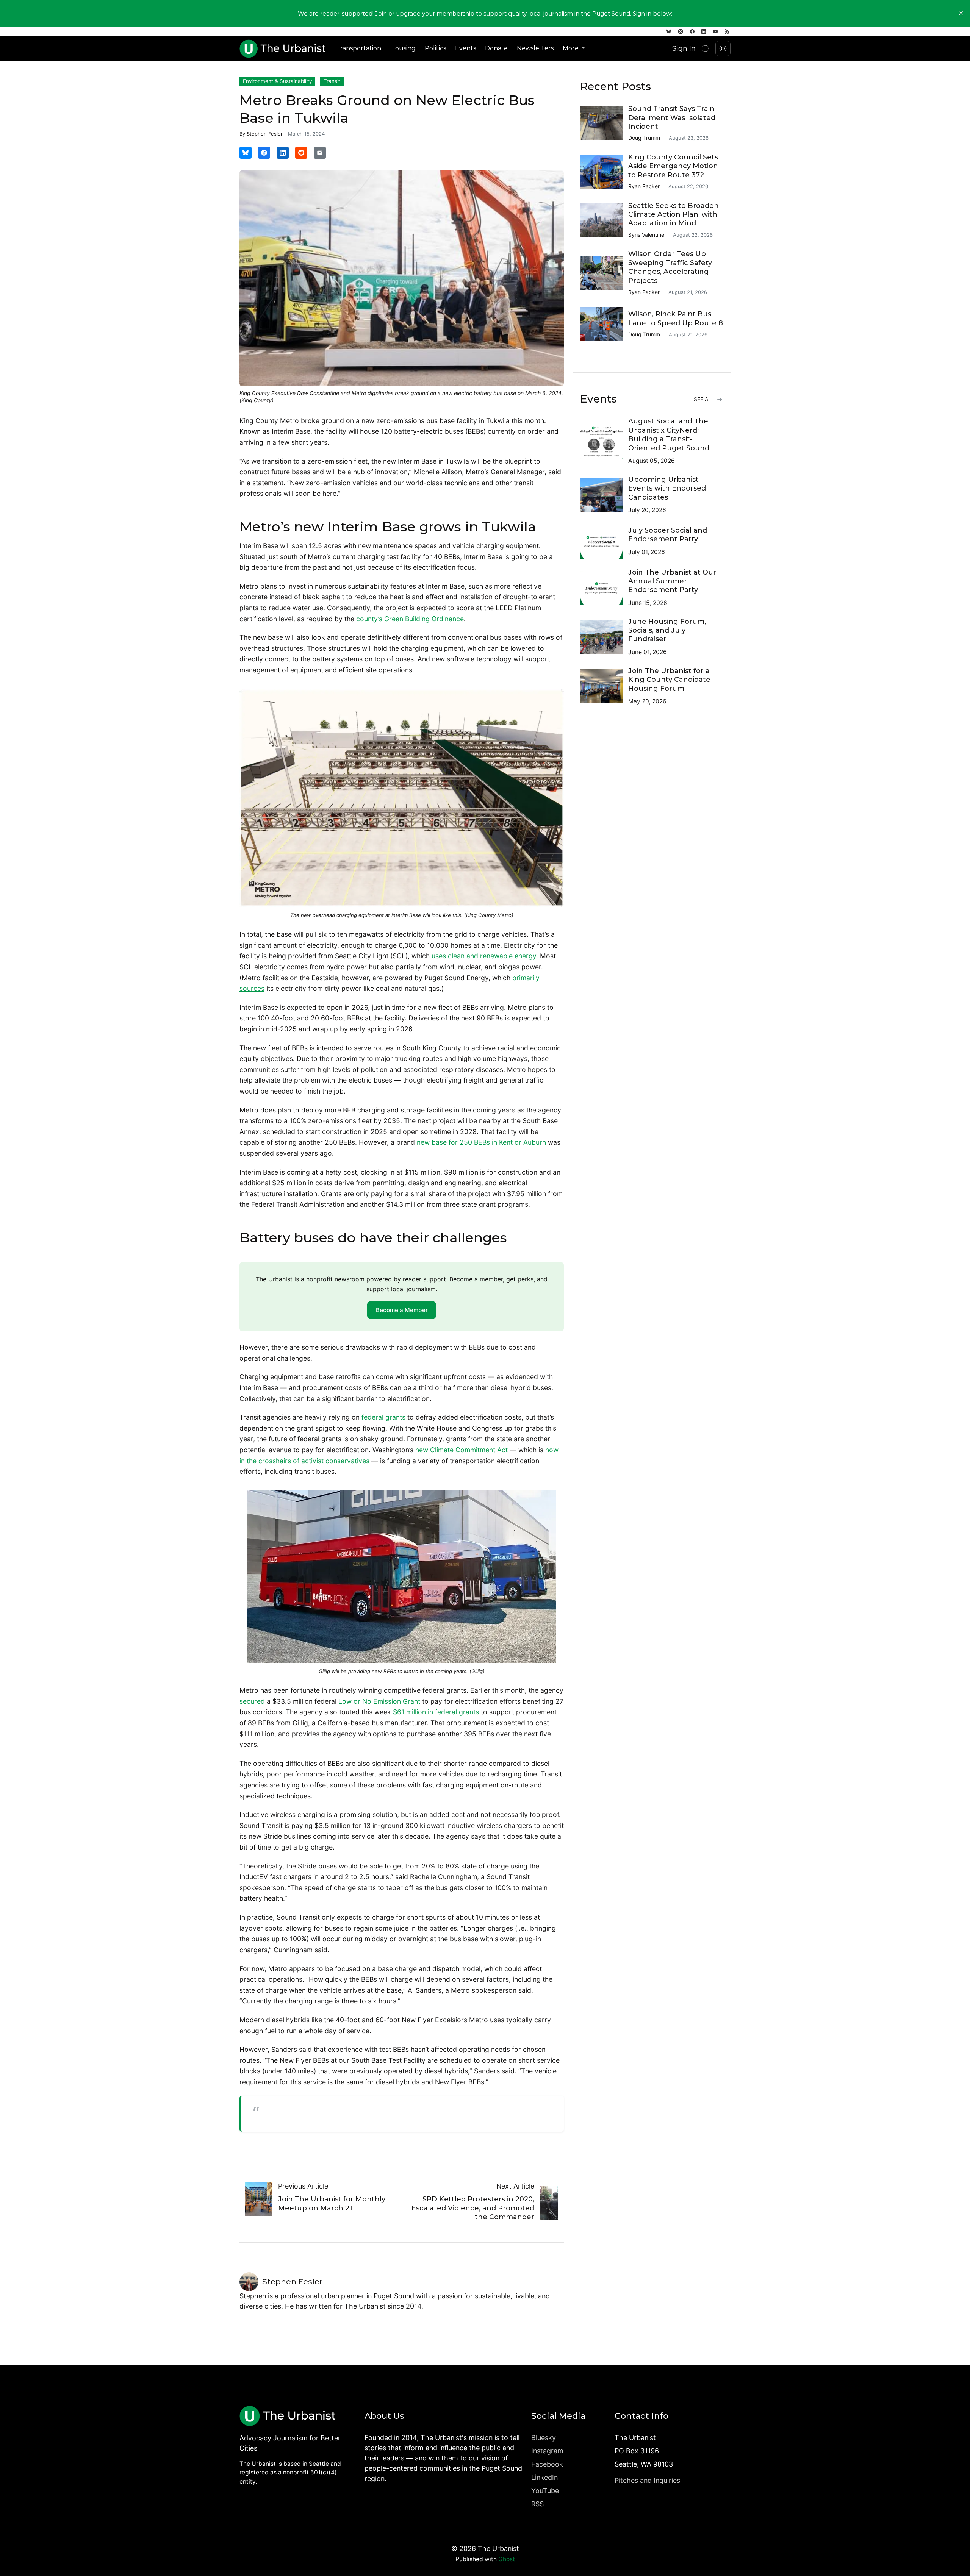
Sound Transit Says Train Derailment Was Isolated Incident (672, 118)
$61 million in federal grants (436, 1712)
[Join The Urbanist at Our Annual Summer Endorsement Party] (604, 588)
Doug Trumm (644, 138)
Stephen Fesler (265, 134)
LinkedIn (544, 2477)
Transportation (359, 48)
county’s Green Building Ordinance (410, 619)
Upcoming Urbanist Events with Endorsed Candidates (667, 488)
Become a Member (402, 1310)
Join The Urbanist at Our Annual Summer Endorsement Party (672, 581)
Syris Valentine (646, 235)
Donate (496, 48)
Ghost (507, 2559)
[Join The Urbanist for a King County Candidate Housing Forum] (604, 686)
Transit (332, 81)
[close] (961, 13)
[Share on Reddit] (301, 153)
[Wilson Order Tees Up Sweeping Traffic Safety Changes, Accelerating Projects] (604, 273)
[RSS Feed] (727, 31)
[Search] (706, 49)
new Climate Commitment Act (462, 1450)
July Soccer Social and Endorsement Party (668, 535)
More (571, 48)
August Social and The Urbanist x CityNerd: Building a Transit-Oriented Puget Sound (669, 434)
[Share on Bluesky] (246, 153)
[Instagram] (681, 31)
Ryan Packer (644, 186)
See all (705, 399)
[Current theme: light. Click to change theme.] (723, 48)
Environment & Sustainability (277, 81)
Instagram (547, 2451)
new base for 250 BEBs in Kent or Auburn (481, 1142)
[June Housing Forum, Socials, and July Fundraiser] (604, 637)
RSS (537, 2504)
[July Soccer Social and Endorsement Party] (604, 542)
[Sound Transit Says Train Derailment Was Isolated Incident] (604, 123)
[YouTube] (715, 31)
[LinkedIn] (704, 31)
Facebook (547, 2464)
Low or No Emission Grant (379, 1701)
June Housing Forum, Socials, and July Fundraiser (667, 630)
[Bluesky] (669, 31)
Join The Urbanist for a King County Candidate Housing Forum (669, 680)
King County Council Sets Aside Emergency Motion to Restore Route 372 (673, 166)
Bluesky (544, 2438)
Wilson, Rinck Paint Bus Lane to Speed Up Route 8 (676, 318)
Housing (403, 48)
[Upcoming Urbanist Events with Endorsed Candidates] (604, 495)
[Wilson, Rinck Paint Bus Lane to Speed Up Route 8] (604, 324)
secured (252, 1701)
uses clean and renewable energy (484, 956)
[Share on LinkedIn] (283, 153)
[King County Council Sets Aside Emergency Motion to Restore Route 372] (604, 172)
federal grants (383, 1417)
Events (465, 48)
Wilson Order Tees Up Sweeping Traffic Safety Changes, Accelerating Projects (670, 267)
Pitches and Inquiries (647, 2480)
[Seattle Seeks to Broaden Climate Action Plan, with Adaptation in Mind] (604, 220)
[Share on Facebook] (264, 153)
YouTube (545, 2491)
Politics (435, 48)
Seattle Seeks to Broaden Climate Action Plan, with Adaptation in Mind (674, 215)
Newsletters (535, 48)
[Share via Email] (320, 153)
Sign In (684, 48)
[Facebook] (692, 31)
